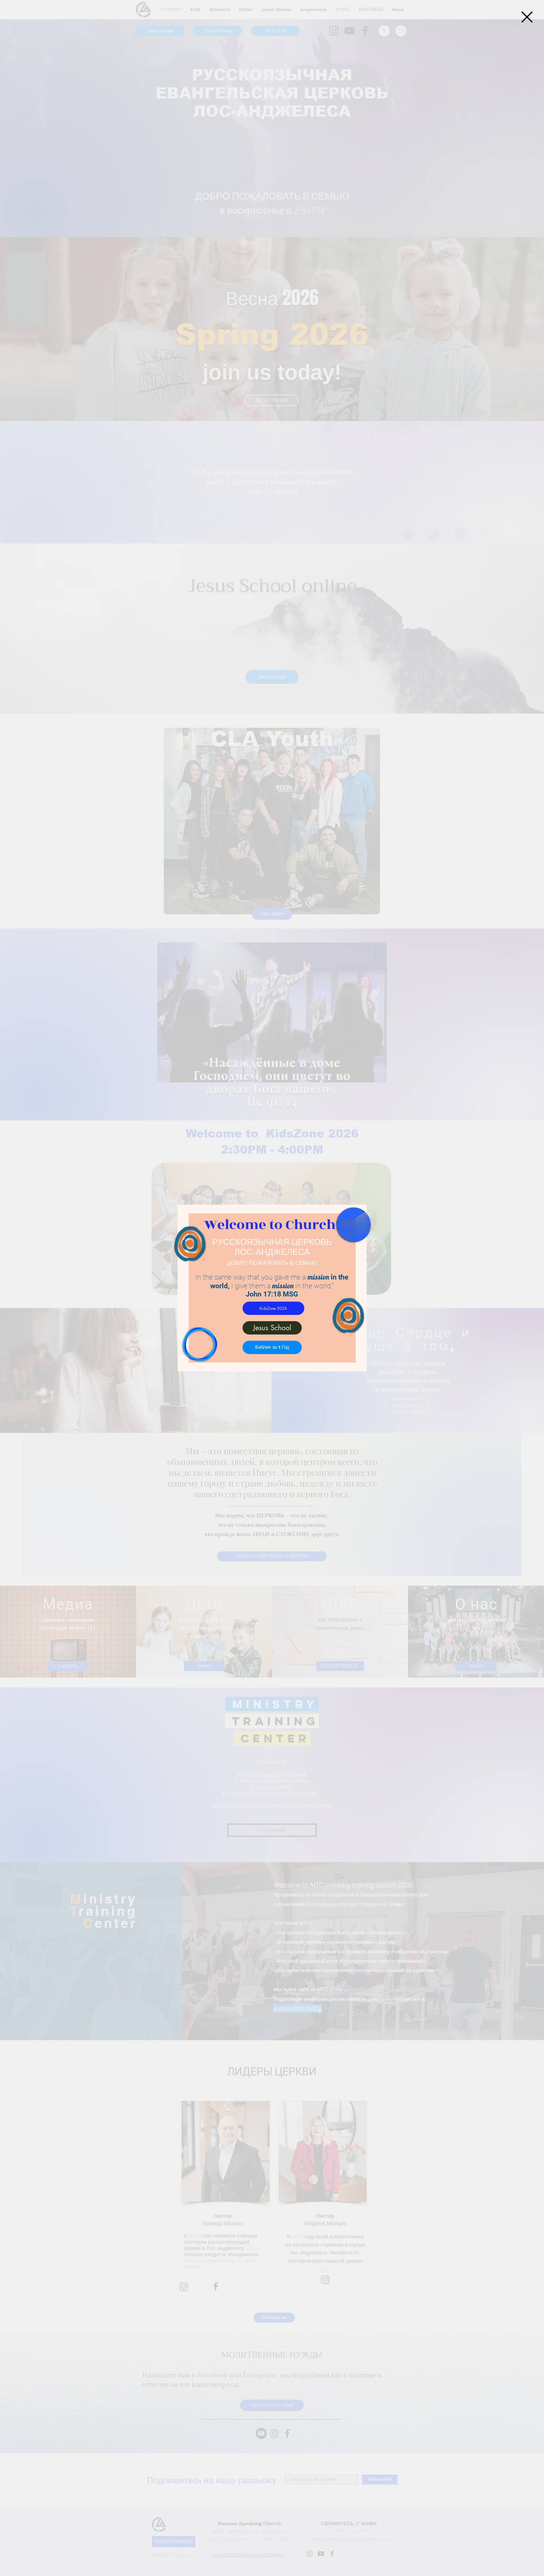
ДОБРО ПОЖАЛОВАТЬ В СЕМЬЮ (272, 1263)
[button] (527, 17)
